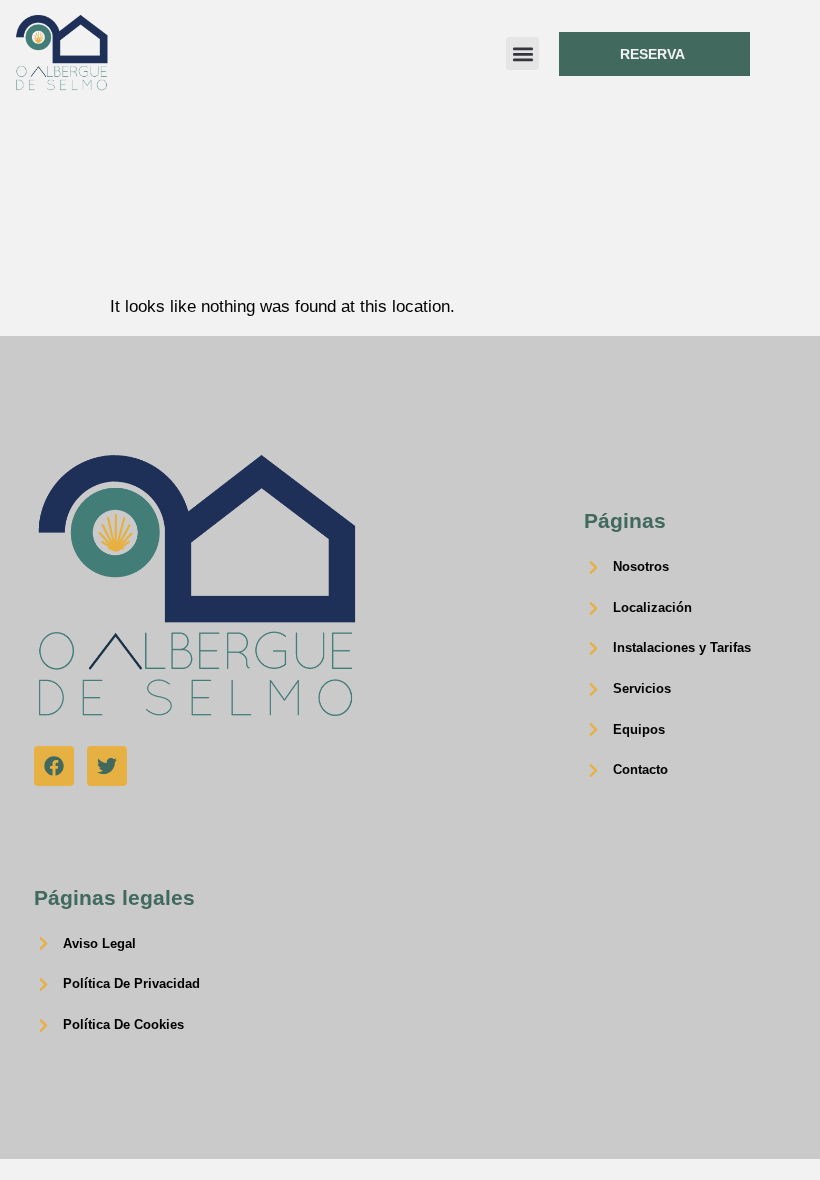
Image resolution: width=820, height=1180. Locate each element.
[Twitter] (107, 766)
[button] (522, 53)
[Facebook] (54, 766)
